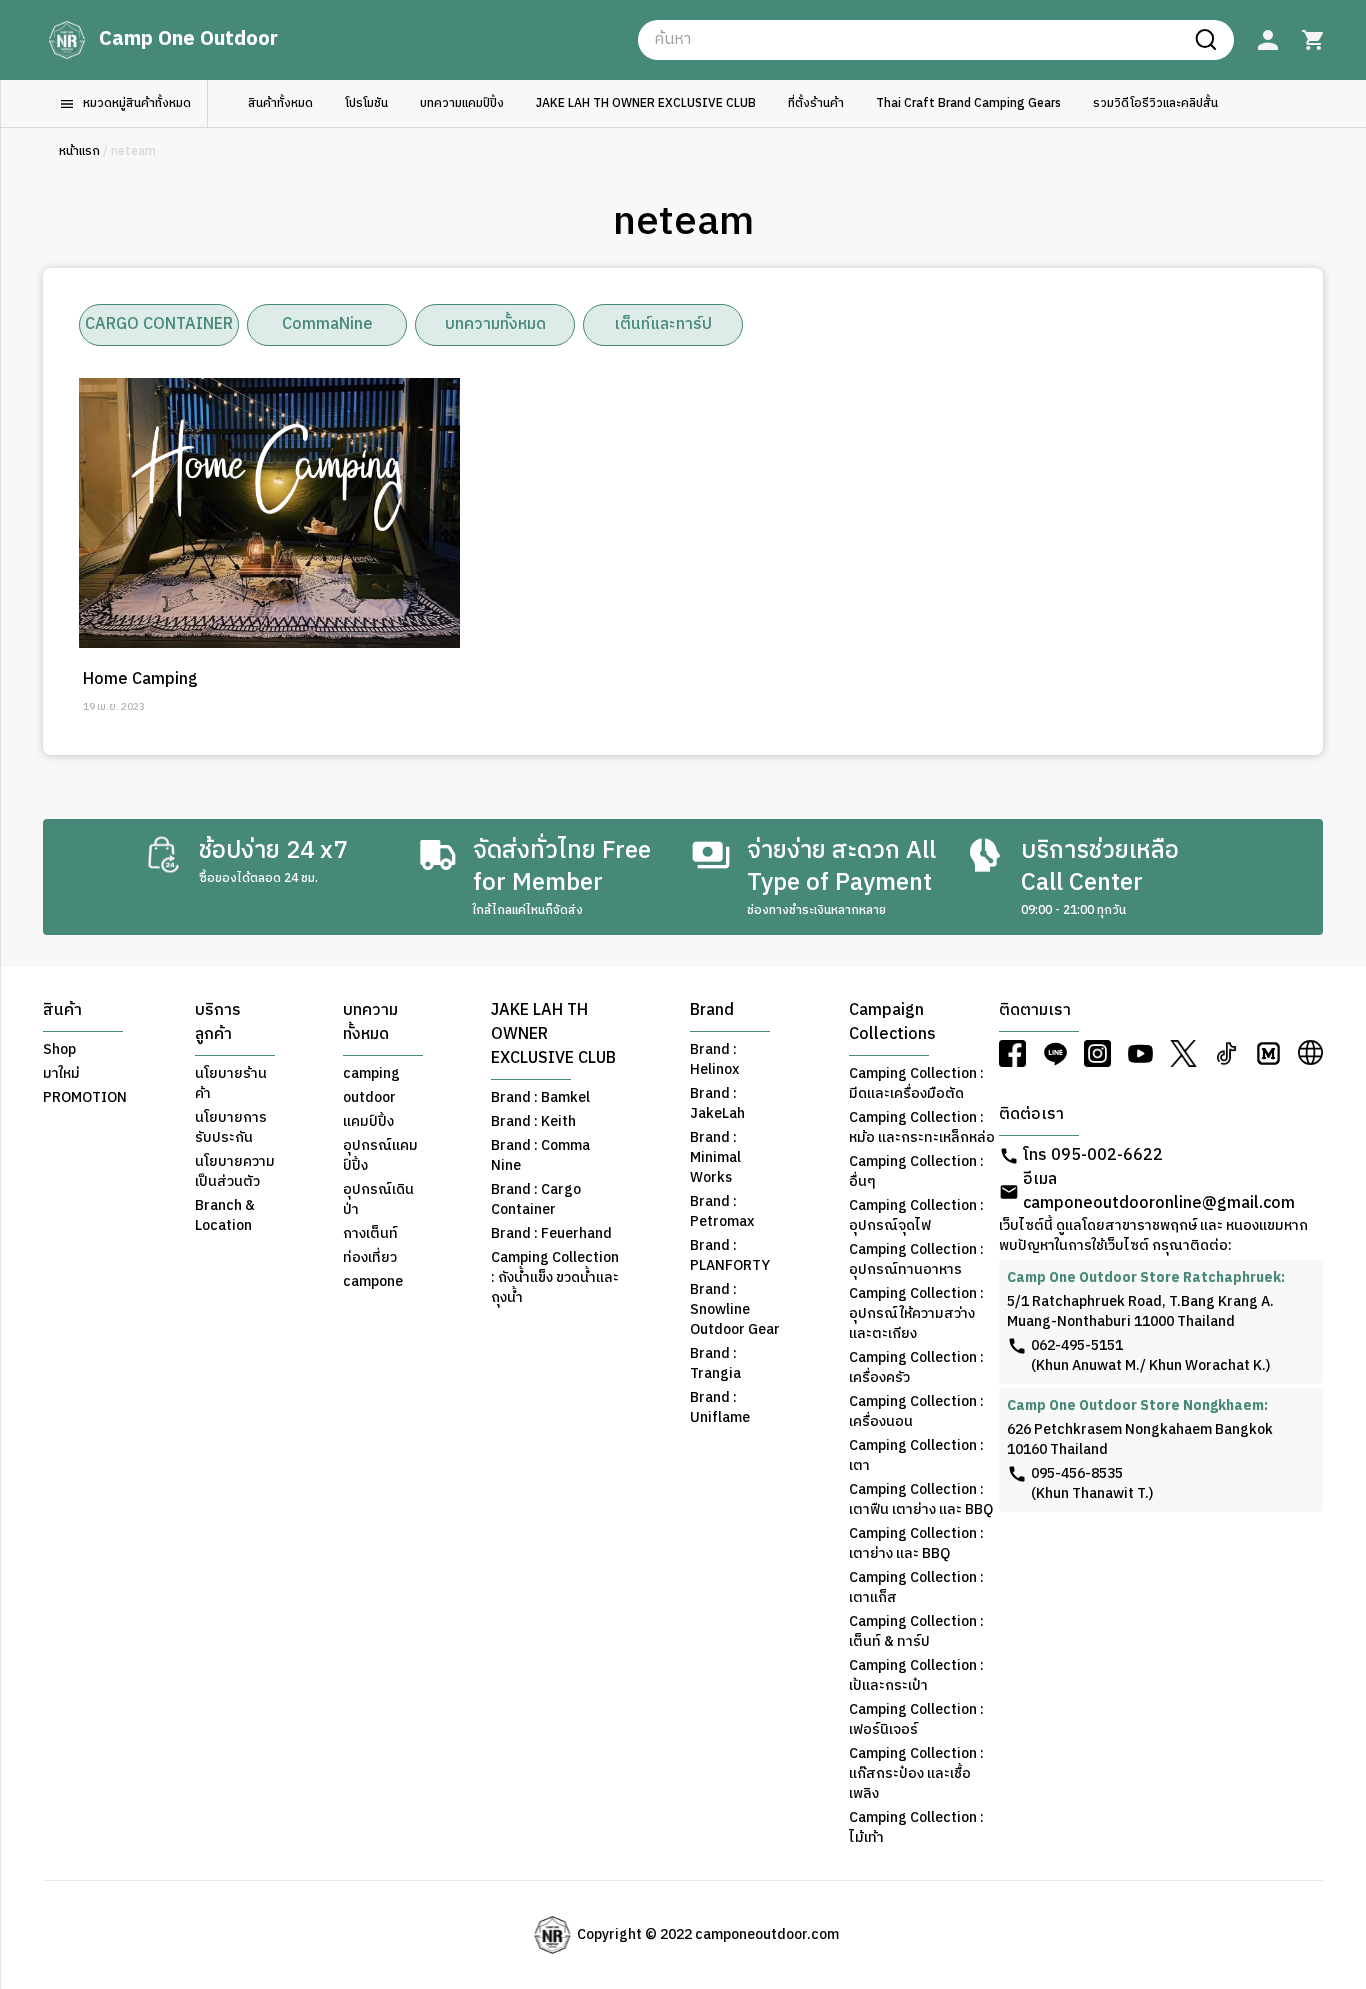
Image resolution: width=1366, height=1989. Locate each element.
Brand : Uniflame (720, 1408)
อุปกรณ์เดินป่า (378, 1200)
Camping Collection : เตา (916, 1456)
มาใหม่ (61, 1074)
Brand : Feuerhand (551, 1234)
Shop (59, 1050)
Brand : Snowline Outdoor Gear (735, 1310)
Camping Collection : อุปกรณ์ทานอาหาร (916, 1260)
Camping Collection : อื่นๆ (916, 1172)
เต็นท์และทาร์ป (663, 324)
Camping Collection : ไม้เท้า (916, 1828)
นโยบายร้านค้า (231, 1084)
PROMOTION (85, 1098)
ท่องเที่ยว (370, 1258)
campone (373, 1282)
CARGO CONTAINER (159, 324)
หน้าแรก (79, 152)
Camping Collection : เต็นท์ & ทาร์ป (916, 1632)
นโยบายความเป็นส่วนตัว (235, 1172)
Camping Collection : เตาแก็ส (916, 1588)
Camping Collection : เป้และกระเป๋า (916, 1676)
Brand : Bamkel (540, 1098)
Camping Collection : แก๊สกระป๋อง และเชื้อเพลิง (916, 1774)
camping (371, 1074)
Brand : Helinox (714, 1060)
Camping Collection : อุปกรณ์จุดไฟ (916, 1216)
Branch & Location (225, 1216)
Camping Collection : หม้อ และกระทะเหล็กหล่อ (922, 1128)
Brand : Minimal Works (715, 1158)
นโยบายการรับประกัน (231, 1128)
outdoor (369, 1098)
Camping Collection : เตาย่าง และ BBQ (916, 1544)
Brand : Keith (533, 1122)
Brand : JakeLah (717, 1104)
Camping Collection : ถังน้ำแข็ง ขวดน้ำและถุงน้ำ (555, 1278)
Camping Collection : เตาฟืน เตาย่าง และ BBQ (921, 1500)
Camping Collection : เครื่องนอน (916, 1412)
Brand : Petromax (722, 1212)
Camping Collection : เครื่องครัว (916, 1368)
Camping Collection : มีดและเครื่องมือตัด (916, 1084)
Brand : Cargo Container (536, 1200)
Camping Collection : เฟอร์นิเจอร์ (916, 1720)
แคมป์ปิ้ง (368, 1122)
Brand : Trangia (715, 1364)
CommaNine (327, 324)
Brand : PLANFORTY (730, 1256)
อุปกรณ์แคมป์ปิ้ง (380, 1156)
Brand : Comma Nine (540, 1156)
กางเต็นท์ (370, 1234)
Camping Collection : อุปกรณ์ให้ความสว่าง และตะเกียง (916, 1314)
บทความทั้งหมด (495, 324)
